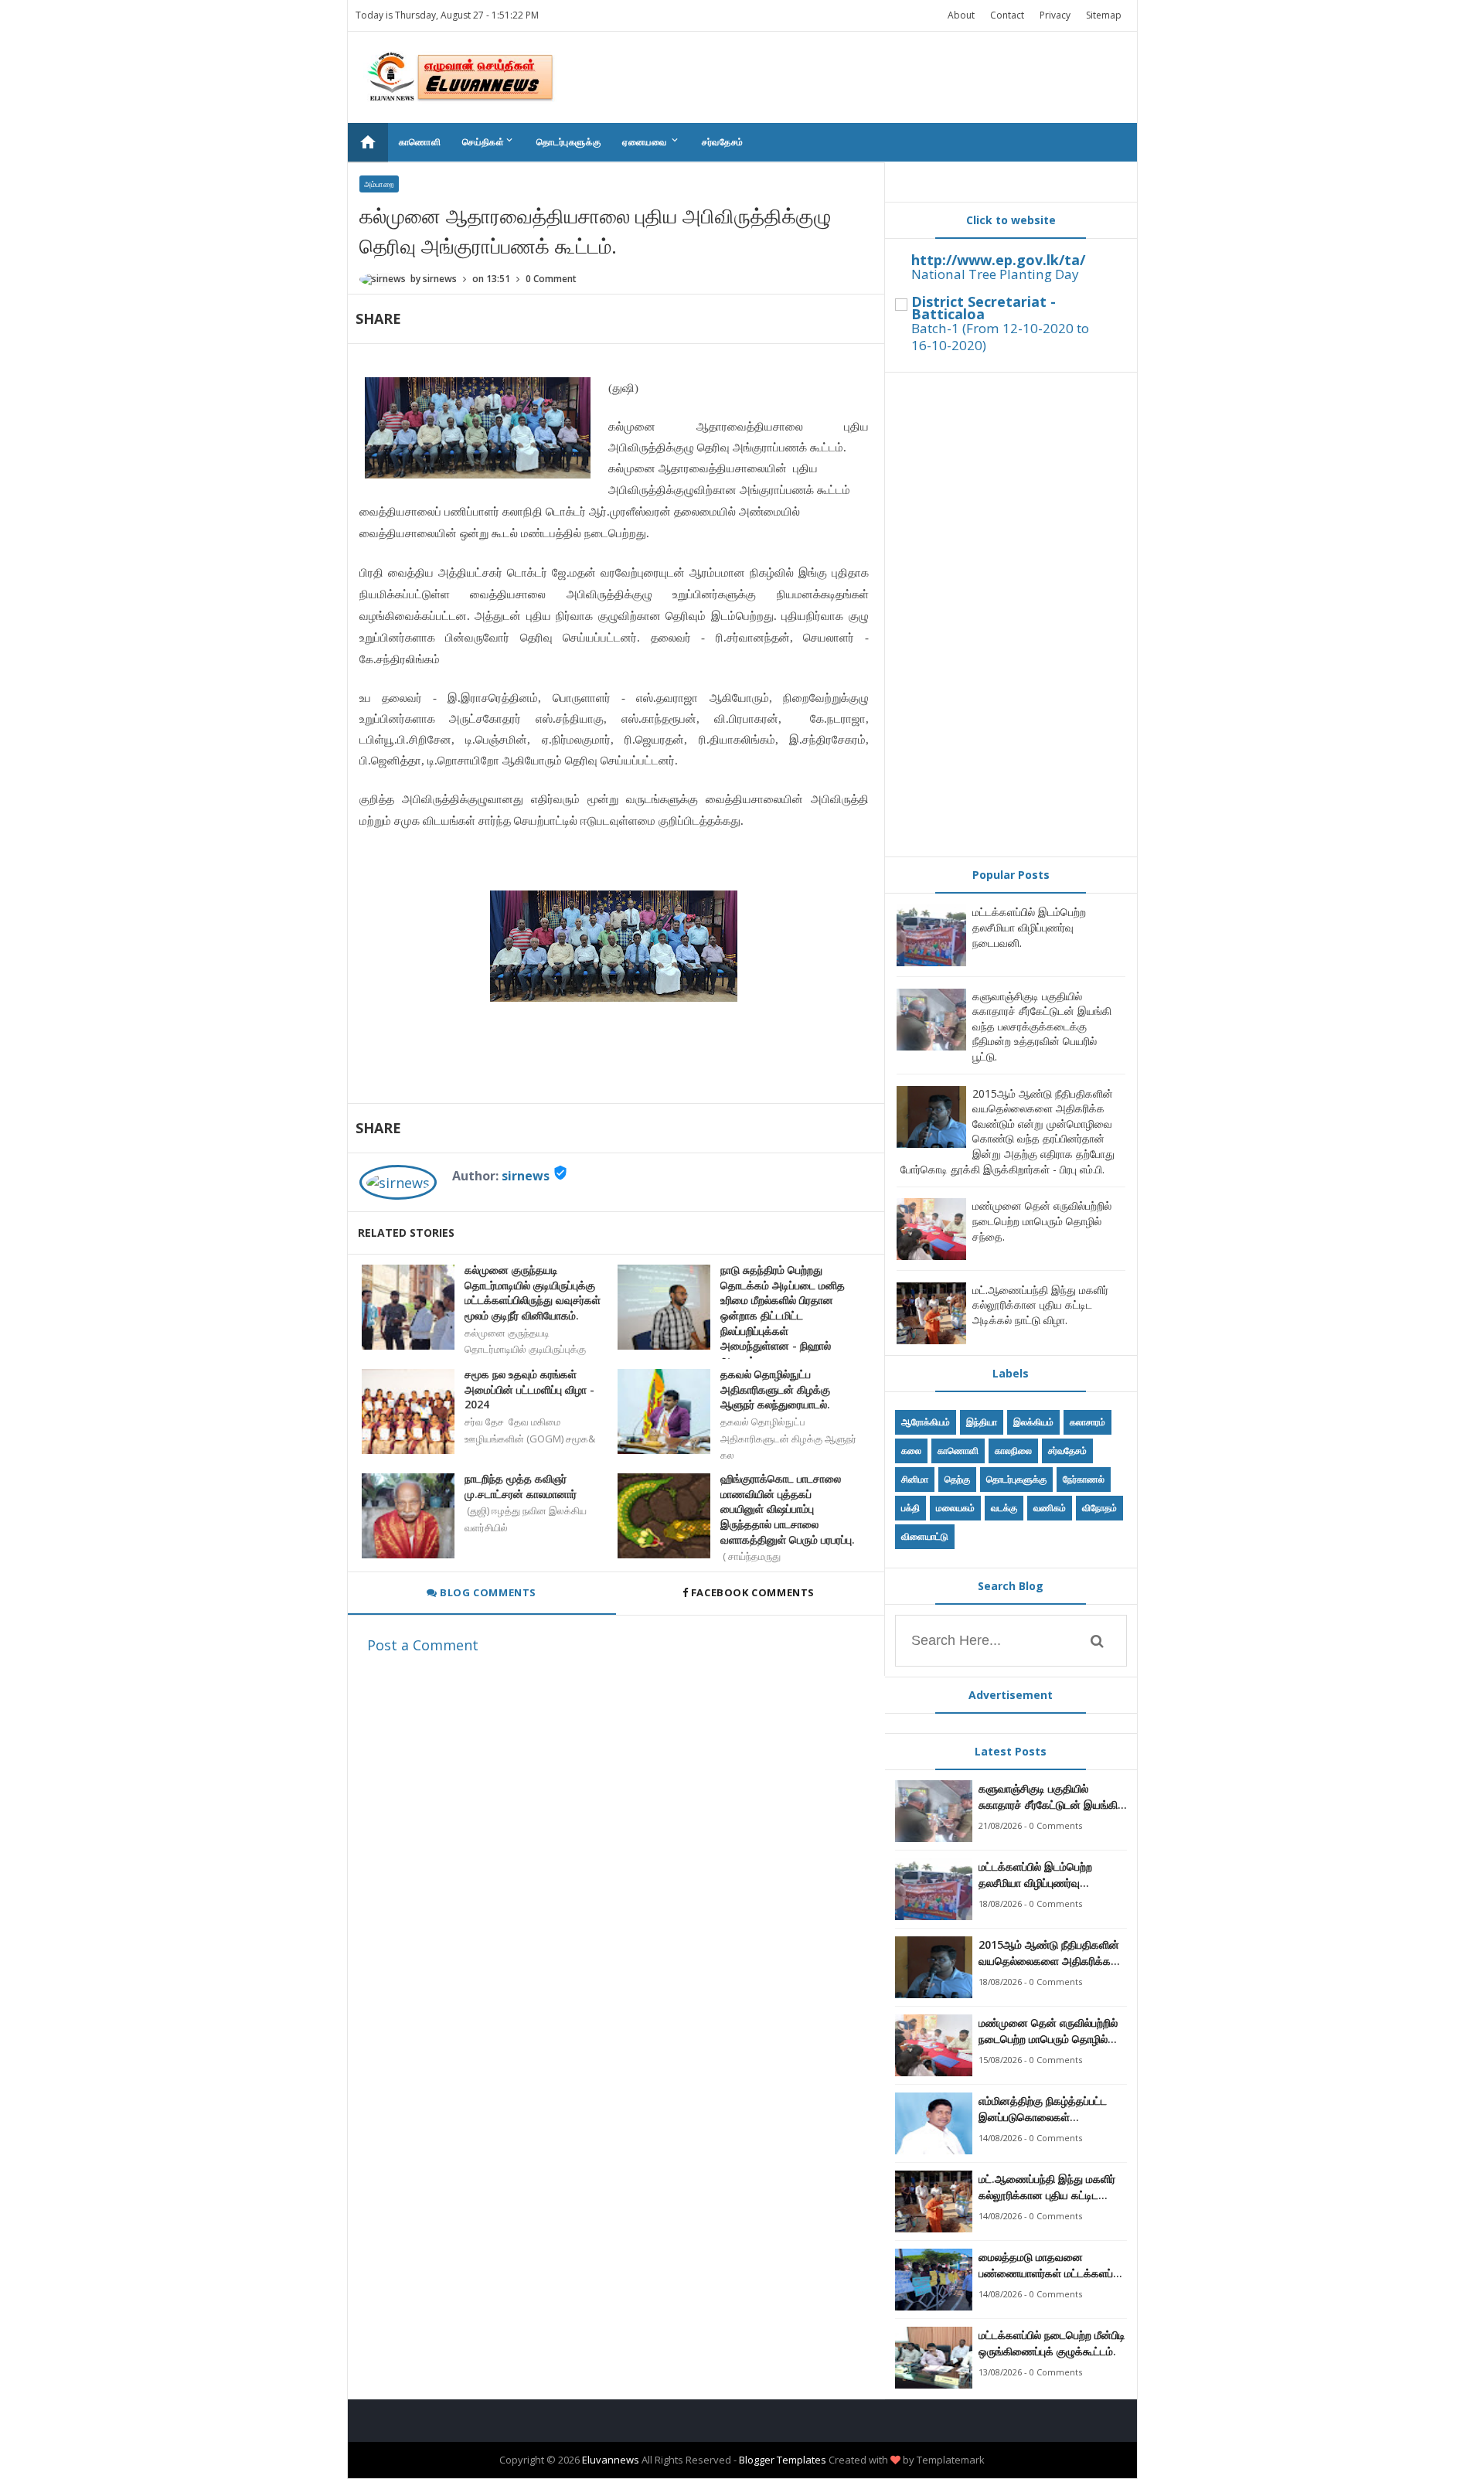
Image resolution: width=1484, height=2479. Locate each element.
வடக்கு (1004, 1508)
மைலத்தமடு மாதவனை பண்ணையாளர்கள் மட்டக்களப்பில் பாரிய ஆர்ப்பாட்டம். (1053, 2265)
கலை (911, 1451)
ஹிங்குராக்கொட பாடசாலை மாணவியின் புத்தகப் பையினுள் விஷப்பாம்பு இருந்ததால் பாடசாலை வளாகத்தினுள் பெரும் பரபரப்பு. (788, 1509)
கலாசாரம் (1087, 1422)
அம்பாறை (379, 184)
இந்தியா (982, 1422)
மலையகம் (955, 1508)
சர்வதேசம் (723, 142)
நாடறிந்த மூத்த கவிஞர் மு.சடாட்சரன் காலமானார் (521, 1486)
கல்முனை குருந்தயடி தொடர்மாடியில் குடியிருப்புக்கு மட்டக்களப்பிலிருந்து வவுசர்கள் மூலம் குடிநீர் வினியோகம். (533, 1292)
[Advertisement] (1011, 615)
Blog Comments (487, 1592)
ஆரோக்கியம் (926, 1422)
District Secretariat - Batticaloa (984, 308)
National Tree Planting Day (995, 274)
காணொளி (420, 142)
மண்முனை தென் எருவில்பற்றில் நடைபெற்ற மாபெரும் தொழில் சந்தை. (1042, 1221)
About (961, 15)
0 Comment (551, 279)
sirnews (526, 1176)
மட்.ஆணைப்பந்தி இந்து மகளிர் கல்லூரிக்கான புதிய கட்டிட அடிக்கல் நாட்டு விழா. (1040, 1305)
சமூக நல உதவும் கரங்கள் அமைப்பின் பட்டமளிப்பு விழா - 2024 (529, 1389)
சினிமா (915, 1479)
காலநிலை (1013, 1451)
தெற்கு (957, 1479)
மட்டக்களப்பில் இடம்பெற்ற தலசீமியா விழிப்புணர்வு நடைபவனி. (1029, 927)
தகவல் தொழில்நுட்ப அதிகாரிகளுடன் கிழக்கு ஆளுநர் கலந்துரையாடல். (775, 1389)
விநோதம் (1099, 1508)
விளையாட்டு (925, 1536)
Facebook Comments (752, 1592)
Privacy (1055, 15)
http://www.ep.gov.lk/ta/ (998, 260)
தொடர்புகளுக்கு (568, 142)
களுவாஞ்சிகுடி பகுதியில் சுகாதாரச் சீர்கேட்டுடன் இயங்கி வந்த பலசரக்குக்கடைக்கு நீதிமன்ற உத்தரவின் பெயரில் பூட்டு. (1042, 1026)
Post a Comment (423, 1645)
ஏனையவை (651, 141)
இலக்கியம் (1033, 1422)
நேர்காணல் (1084, 1479)
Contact (1007, 15)
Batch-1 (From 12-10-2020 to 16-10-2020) (1000, 337)
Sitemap (1104, 15)
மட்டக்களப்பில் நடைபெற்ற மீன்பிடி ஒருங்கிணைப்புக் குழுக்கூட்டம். (1052, 2343)
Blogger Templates (783, 2460)
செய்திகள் (488, 141)
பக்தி (910, 1508)
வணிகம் (1050, 1508)
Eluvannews (611, 2460)
